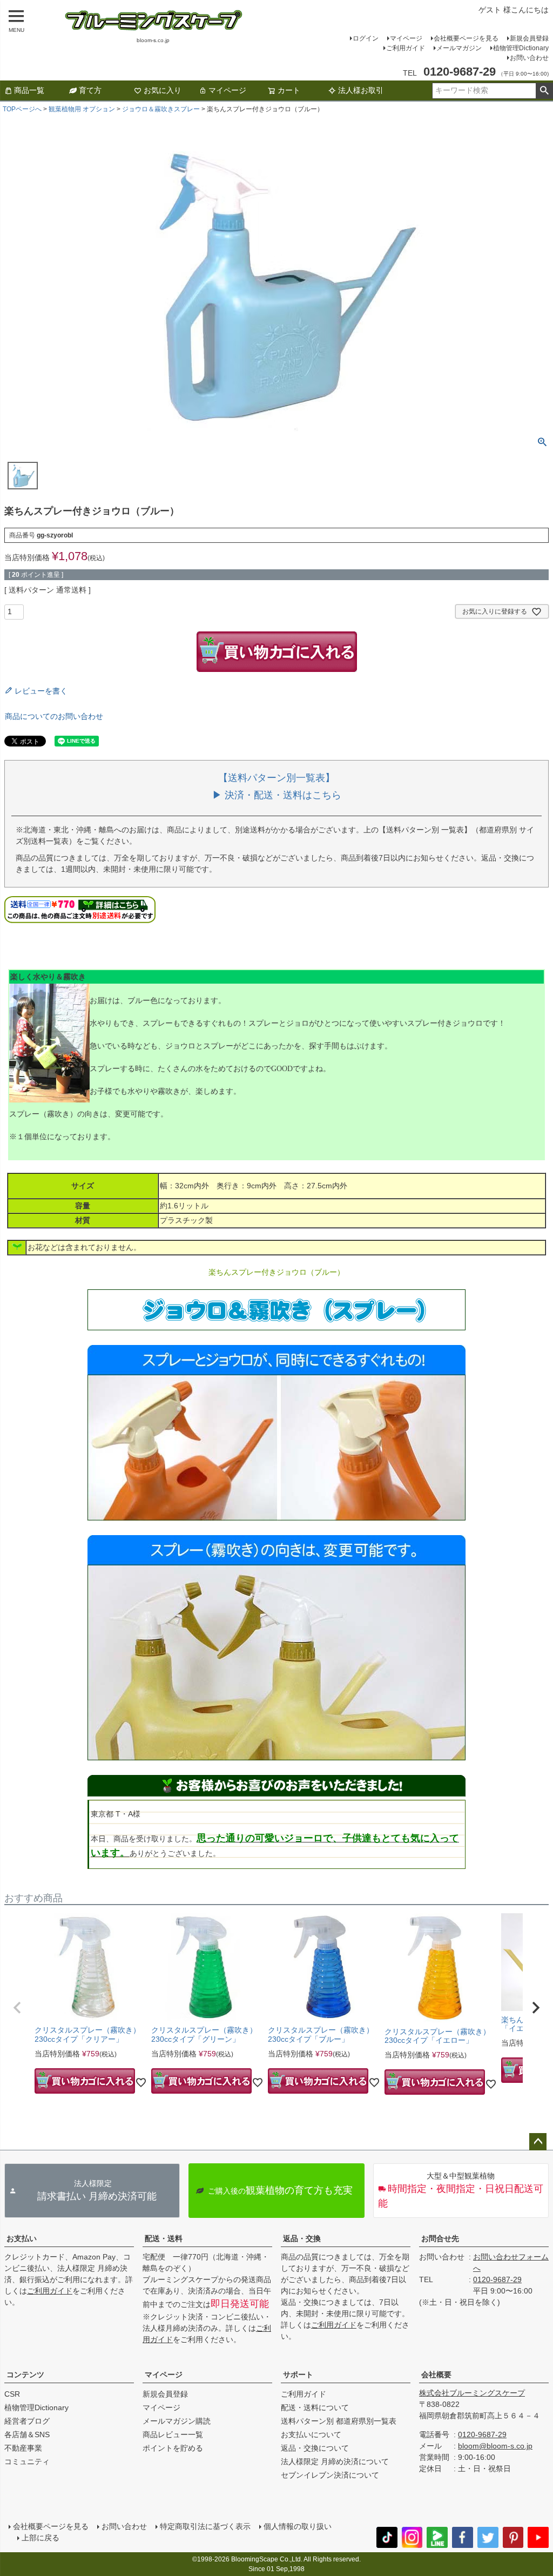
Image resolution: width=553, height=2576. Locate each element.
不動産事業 (23, 2448)
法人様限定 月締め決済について (335, 2461)
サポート (298, 2375)
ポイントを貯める (173, 2448)
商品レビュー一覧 (173, 2434)
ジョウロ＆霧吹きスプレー (161, 109)
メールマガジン (459, 48)
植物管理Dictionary (521, 48)
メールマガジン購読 (177, 2421)
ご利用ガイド (406, 48)
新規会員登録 (529, 38)
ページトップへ (538, 2142)
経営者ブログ (27, 2421)
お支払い (22, 2238)
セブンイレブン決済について (330, 2475)
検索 (544, 91)
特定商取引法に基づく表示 (205, 2526)
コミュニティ (27, 2461)
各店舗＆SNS (27, 2434)
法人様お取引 (361, 90)
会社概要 (436, 2375)
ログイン (366, 38)
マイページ (406, 38)
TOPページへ (22, 109)
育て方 (90, 90)
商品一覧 (29, 90)
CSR (12, 2394)
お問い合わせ (529, 58)
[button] (17, 2008)
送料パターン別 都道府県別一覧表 (339, 2421)
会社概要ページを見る (466, 38)
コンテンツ (25, 2375)
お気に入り (163, 90)
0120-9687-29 (497, 2279)
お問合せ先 (440, 2238)
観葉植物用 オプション (82, 109)
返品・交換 (302, 2238)
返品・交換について (315, 2448)
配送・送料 (164, 2238)
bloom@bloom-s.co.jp (495, 2446)
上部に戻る (41, 2538)
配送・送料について (315, 2407)
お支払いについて (311, 2434)
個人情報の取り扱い (298, 2526)
